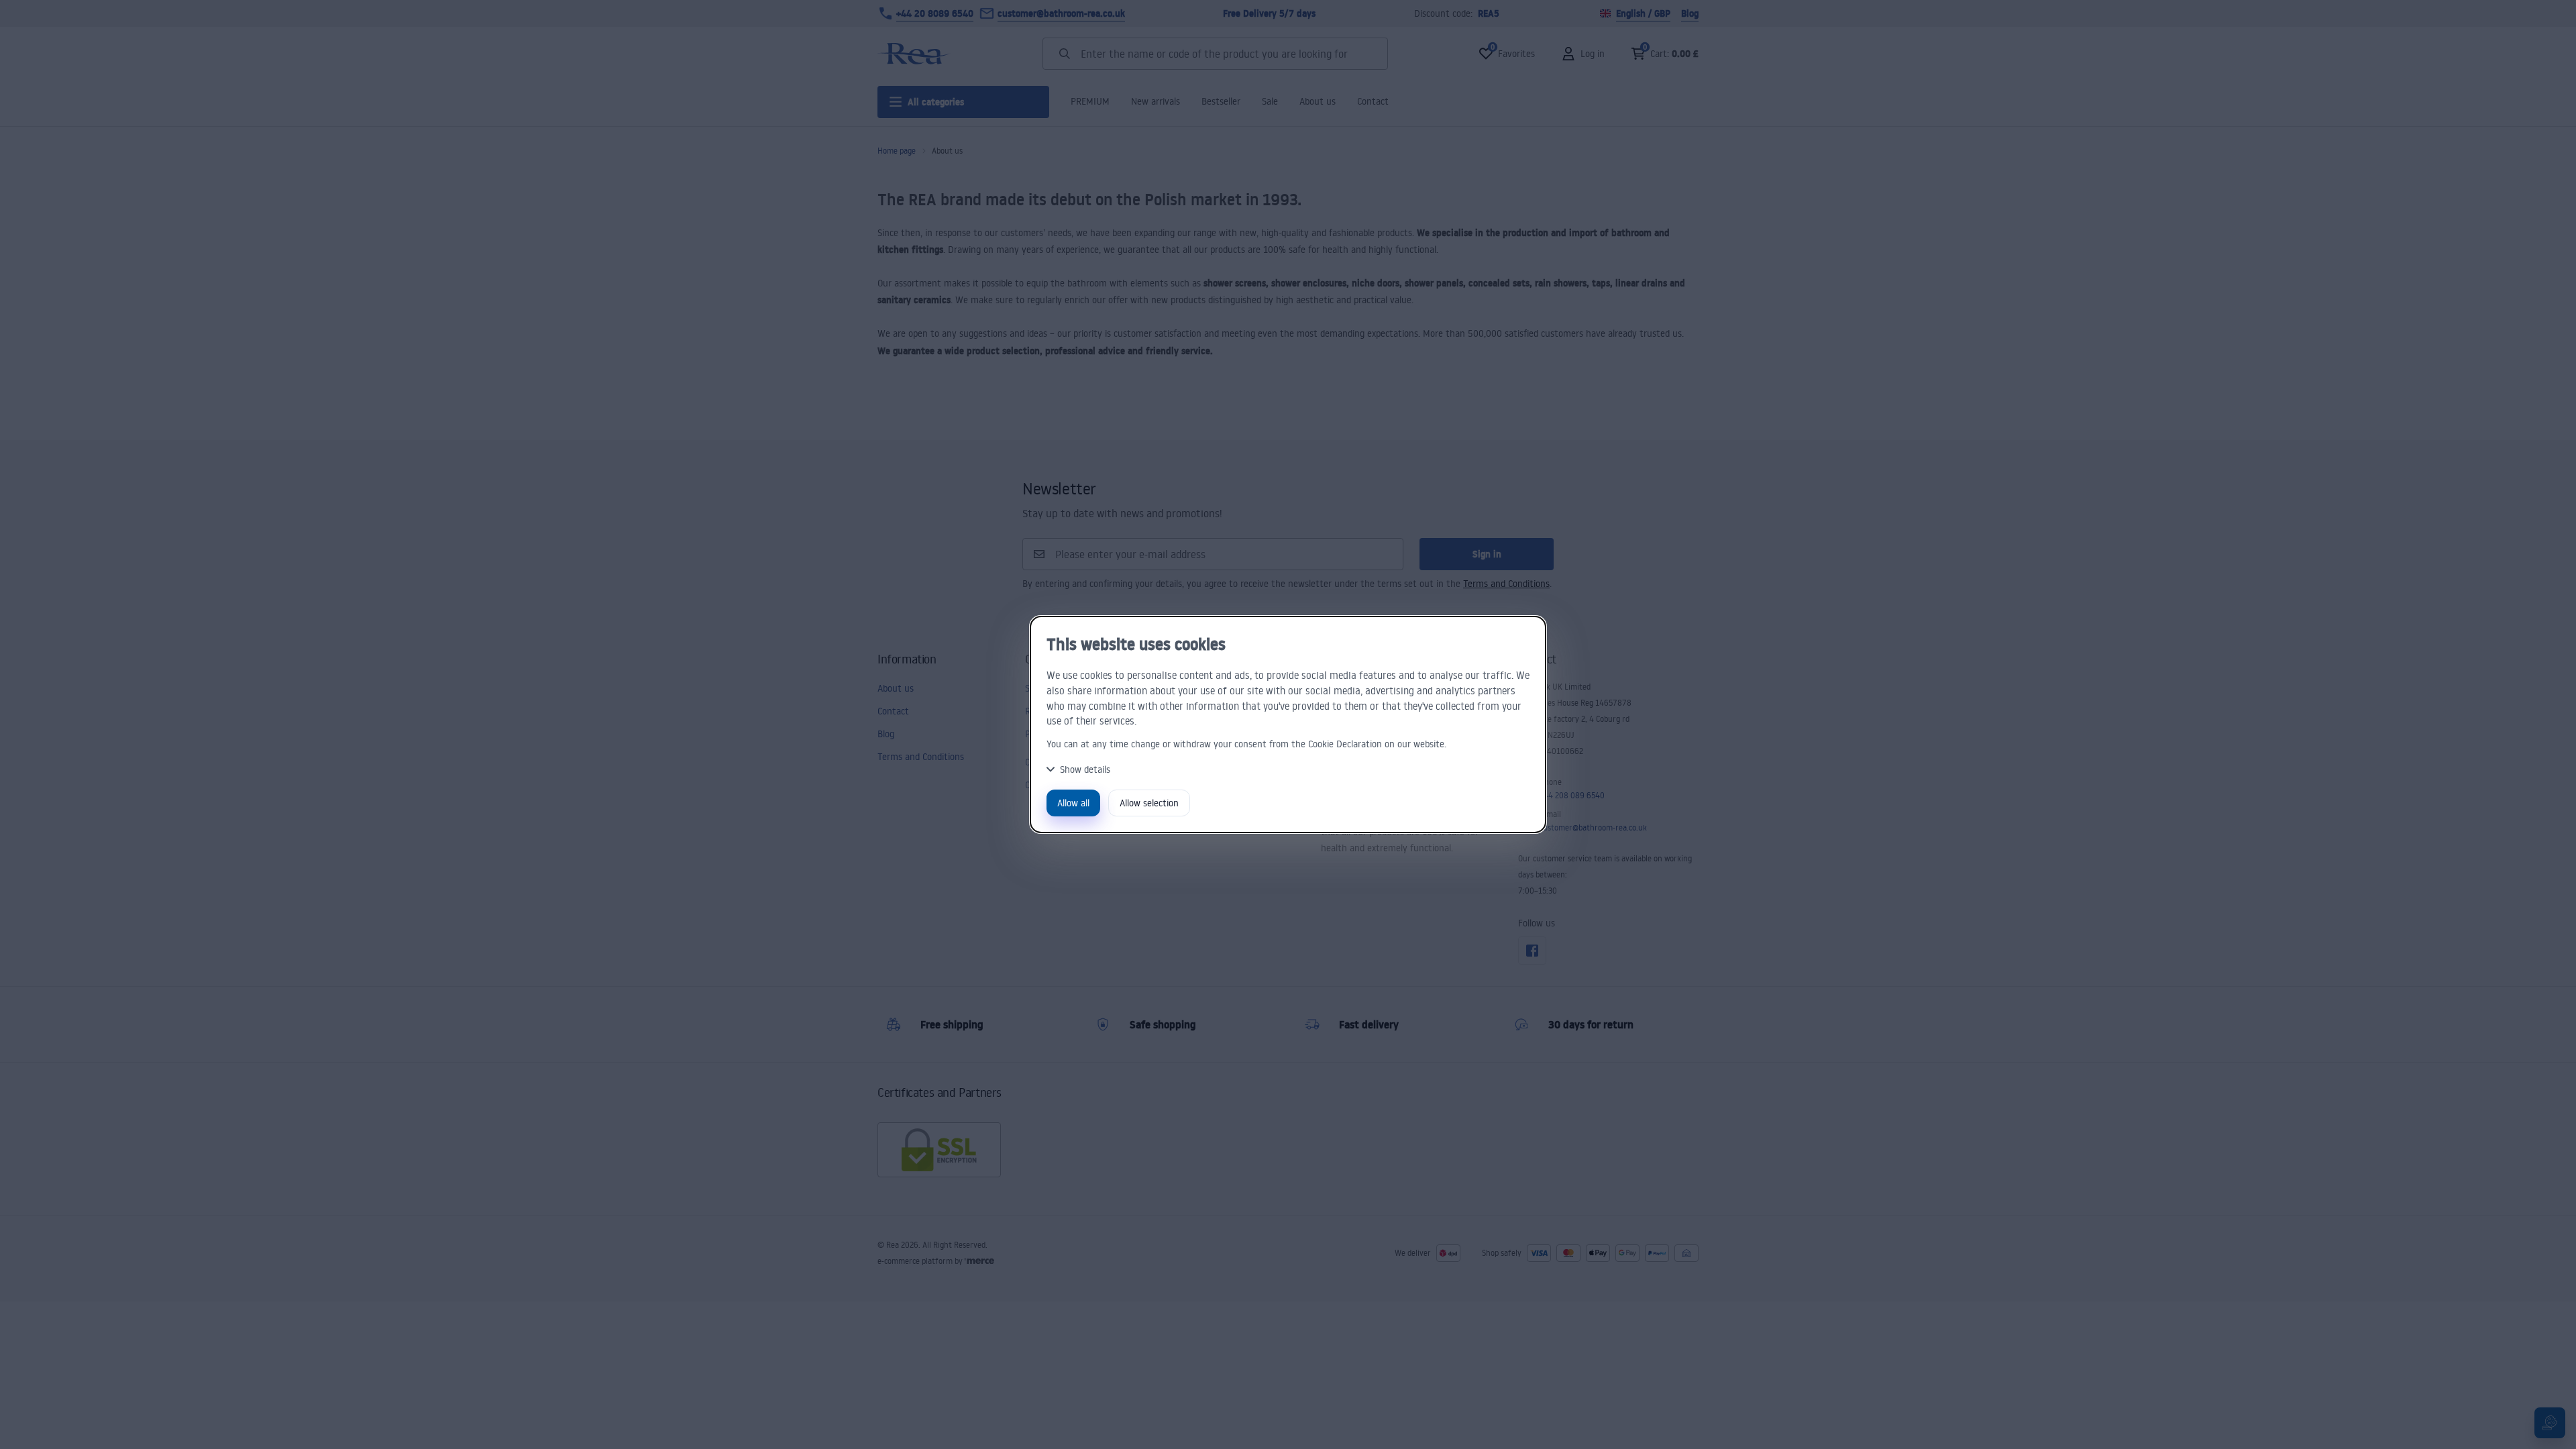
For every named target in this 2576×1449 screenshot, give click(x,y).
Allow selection (1149, 803)
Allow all (1073, 803)
